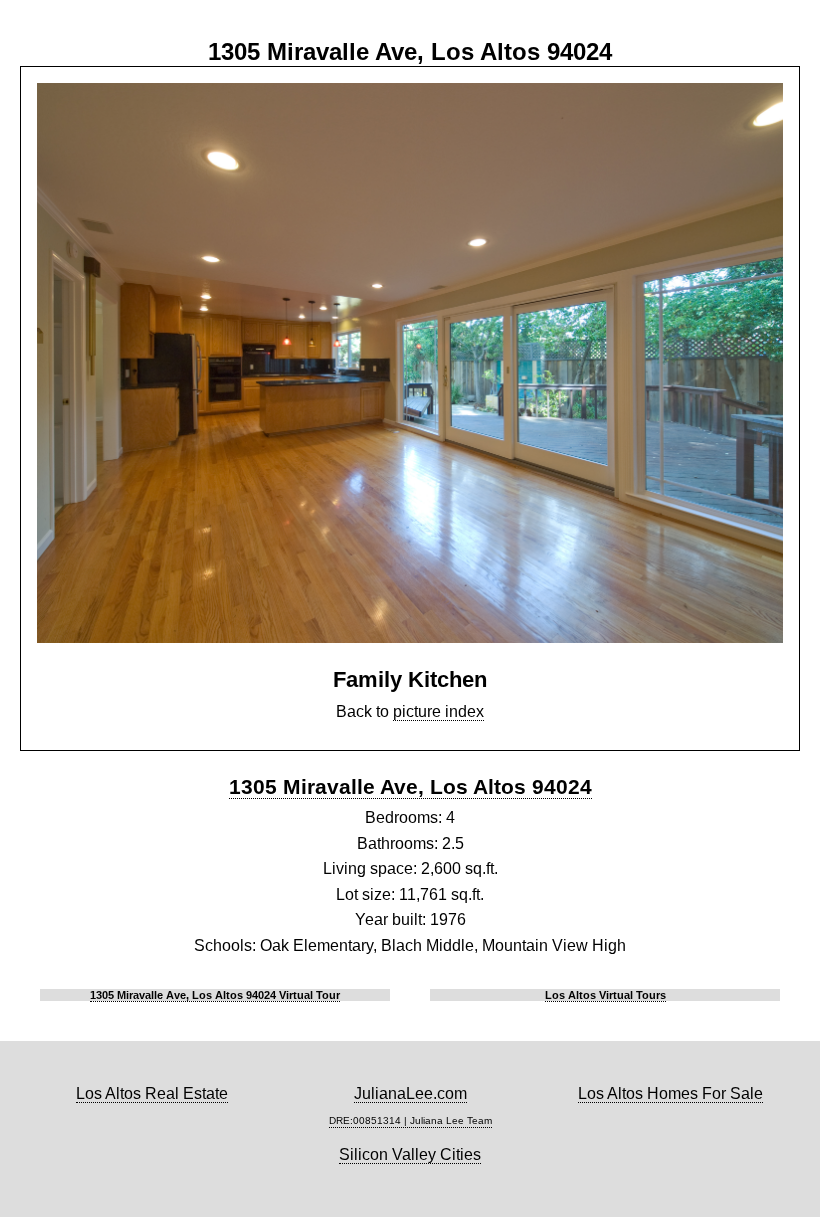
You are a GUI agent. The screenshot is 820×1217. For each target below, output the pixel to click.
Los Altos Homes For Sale (670, 1093)
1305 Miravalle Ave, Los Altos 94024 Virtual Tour (215, 995)
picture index (438, 711)
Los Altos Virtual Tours (605, 995)
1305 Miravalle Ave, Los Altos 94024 (410, 786)
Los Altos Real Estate (152, 1093)
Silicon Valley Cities (410, 1154)
